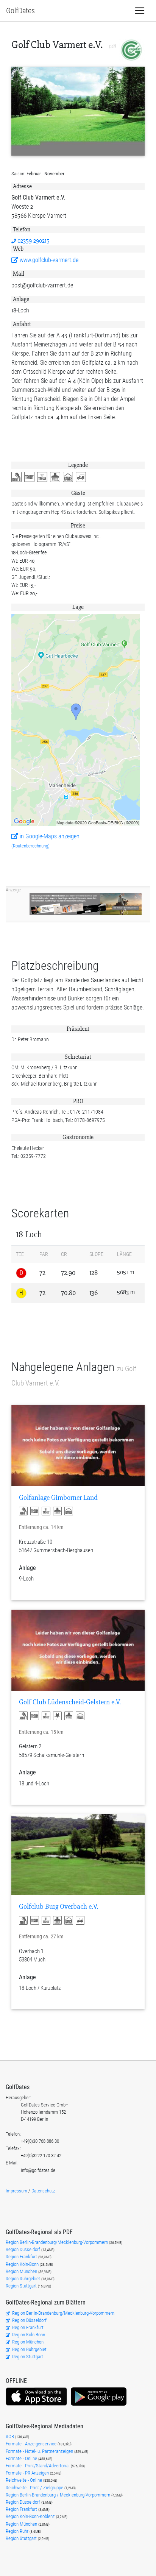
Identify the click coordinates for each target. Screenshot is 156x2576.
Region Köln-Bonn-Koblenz (31, 2516)
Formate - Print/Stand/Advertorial (38, 2466)
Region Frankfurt (22, 2257)
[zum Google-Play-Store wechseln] (99, 2405)
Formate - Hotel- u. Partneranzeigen (40, 2451)
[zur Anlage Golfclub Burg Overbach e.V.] (78, 1855)
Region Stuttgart (21, 2286)
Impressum (16, 2191)
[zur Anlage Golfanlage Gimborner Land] (78, 1445)
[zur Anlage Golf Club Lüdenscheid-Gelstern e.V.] (78, 1650)
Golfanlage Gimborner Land (58, 1498)
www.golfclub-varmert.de (48, 260)
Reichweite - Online (24, 2480)
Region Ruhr (18, 2531)
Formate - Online (22, 2458)
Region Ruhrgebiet (23, 2279)
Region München (22, 2271)
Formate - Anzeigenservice (32, 2444)
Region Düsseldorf (23, 2249)
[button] (18, 477)
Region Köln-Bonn (23, 2264)
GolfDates (20, 11)
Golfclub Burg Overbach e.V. (58, 1907)
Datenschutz (43, 2191)
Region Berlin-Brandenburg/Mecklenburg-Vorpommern (57, 2242)
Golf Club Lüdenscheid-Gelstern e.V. (70, 1702)
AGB (10, 2436)
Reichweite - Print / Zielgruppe (35, 2488)
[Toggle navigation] (140, 11)
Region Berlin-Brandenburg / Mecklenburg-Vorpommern (58, 2495)
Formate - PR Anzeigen (27, 2473)
